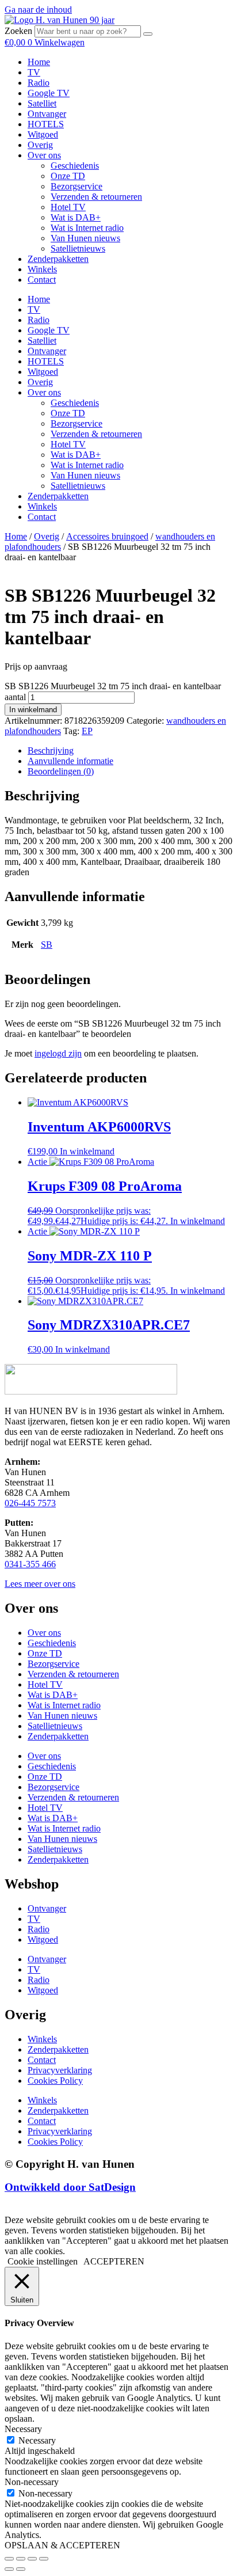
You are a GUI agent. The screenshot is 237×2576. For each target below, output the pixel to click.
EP (87, 731)
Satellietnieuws (78, 248)
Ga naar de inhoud (38, 10)
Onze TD (68, 176)
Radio (39, 83)
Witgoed (43, 134)
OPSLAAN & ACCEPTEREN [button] (62, 2545)
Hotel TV (68, 207)
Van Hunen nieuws (85, 238)
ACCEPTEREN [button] (114, 2261)
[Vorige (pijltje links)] (9, 2569)
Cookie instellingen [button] (43, 2261)
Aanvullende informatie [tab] (70, 761)
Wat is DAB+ (76, 217)
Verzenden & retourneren (96, 197)
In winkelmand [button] (87, 1151)
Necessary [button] (23, 2429)
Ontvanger (47, 114)
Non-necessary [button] (32, 2482)
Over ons (44, 155)
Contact (42, 280)
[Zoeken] (148, 34)
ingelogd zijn (58, 1053)
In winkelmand (33, 710)
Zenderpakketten (58, 259)
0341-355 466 (30, 1564)
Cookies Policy (55, 2081)
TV (34, 72)
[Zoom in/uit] (9, 2559)
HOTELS (46, 124)
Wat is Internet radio (87, 228)
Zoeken (18, 31)
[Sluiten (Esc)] (44, 2559)
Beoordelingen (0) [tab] (61, 771)
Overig (40, 145)
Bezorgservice (77, 186)
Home (39, 62)
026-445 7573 (30, 1503)
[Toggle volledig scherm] (21, 2559)
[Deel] (32, 2559)
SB (47, 945)
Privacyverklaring (60, 2070)
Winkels (42, 269)
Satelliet (42, 103)
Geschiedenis (75, 166)
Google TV (49, 93)
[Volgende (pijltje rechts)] (21, 2569)
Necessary (37, 2440)
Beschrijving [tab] (51, 751)
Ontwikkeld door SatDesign (70, 2187)
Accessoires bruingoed (107, 536)
